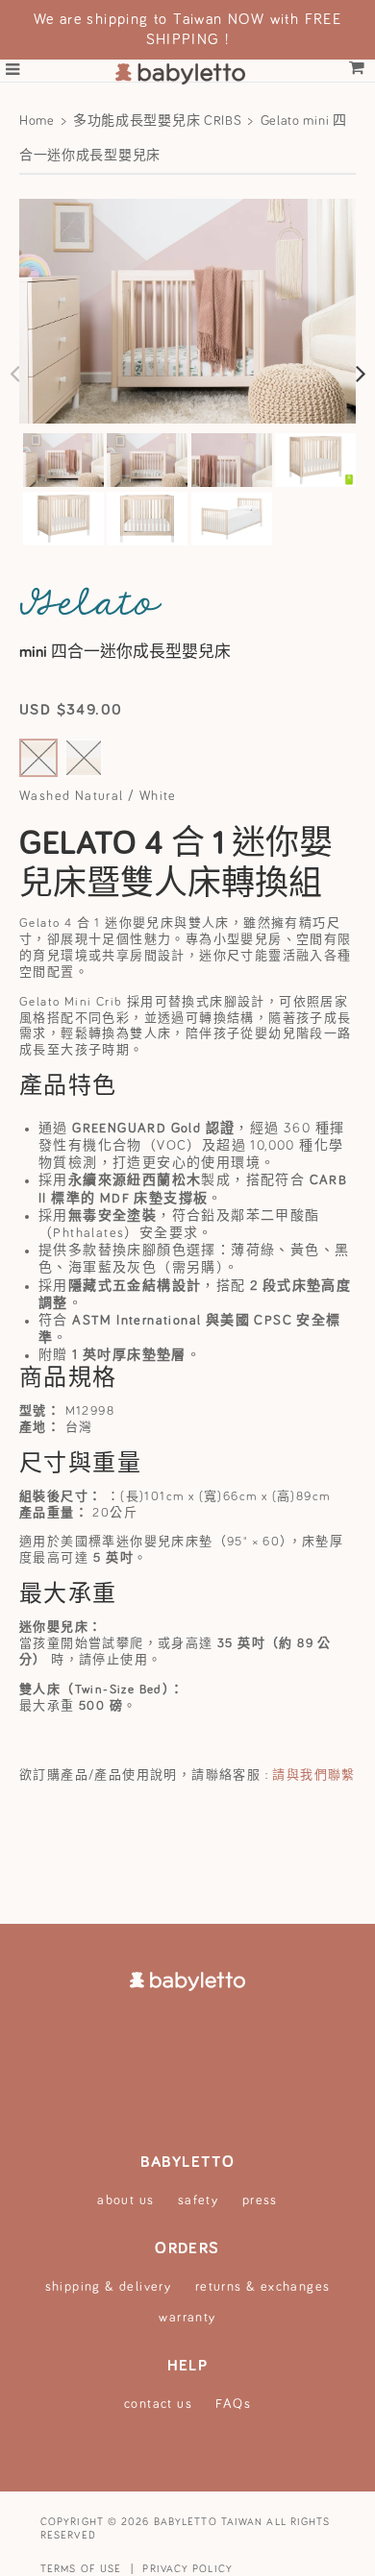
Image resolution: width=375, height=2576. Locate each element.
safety (198, 2200)
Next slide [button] (361, 373)
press (260, 2200)
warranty (187, 2318)
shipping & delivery (109, 2287)
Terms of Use (81, 2569)
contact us (158, 2404)
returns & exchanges (263, 2287)
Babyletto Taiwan (209, 2522)
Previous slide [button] (14, 373)
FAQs (233, 2404)
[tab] (63, 462)
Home (37, 121)
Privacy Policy (187, 2569)
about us (125, 2200)
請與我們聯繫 (313, 1775)
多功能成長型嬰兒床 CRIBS (158, 121)
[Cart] (357, 69)
